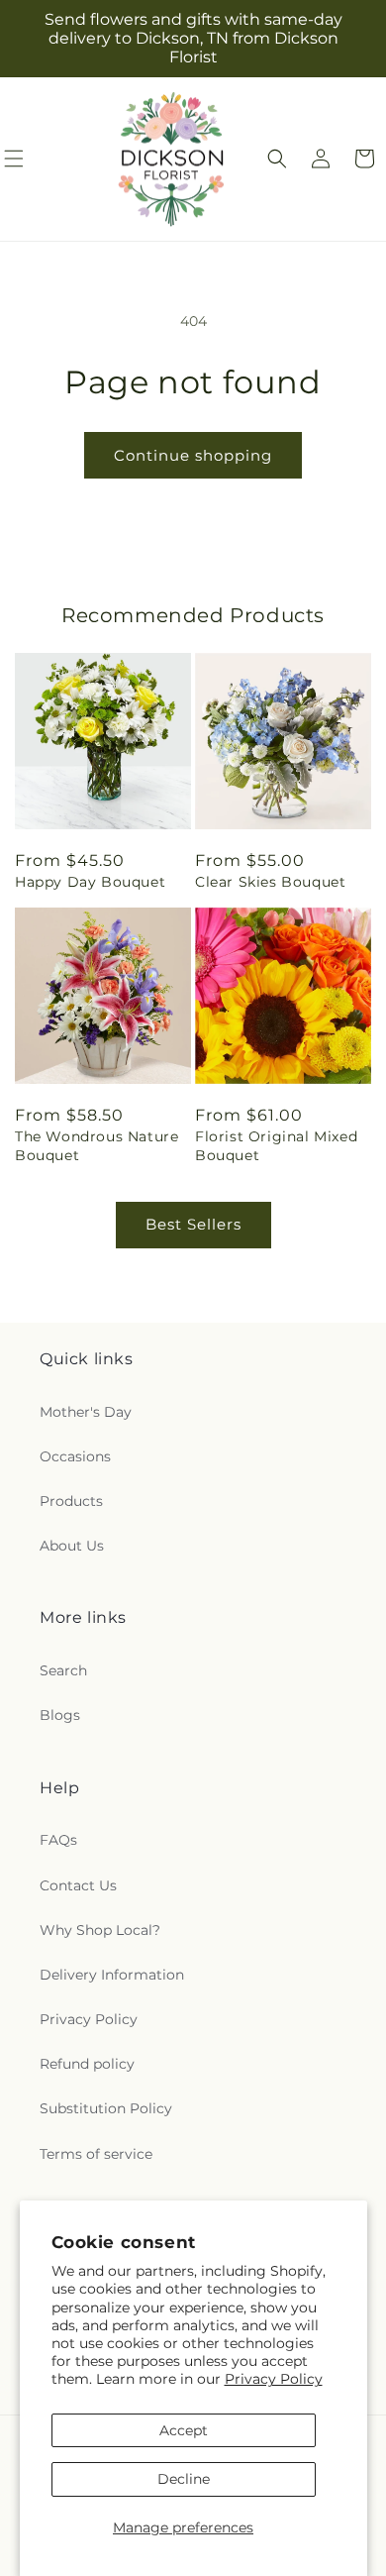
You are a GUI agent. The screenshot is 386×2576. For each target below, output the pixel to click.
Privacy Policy (274, 2379)
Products (71, 1501)
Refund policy (87, 2064)
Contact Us (78, 1885)
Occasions (75, 1456)
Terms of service (96, 2154)
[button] (277, 159)
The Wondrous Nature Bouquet (96, 1145)
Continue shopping (193, 455)
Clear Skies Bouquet (270, 882)
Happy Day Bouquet (90, 882)
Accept (184, 2430)
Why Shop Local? (100, 1930)
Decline (184, 2479)
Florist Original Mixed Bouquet (276, 1145)
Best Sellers (193, 1224)
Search (63, 1670)
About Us (72, 1546)
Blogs (60, 1715)
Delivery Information (112, 1975)
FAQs (58, 1840)
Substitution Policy (106, 2108)
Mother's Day (86, 1412)
